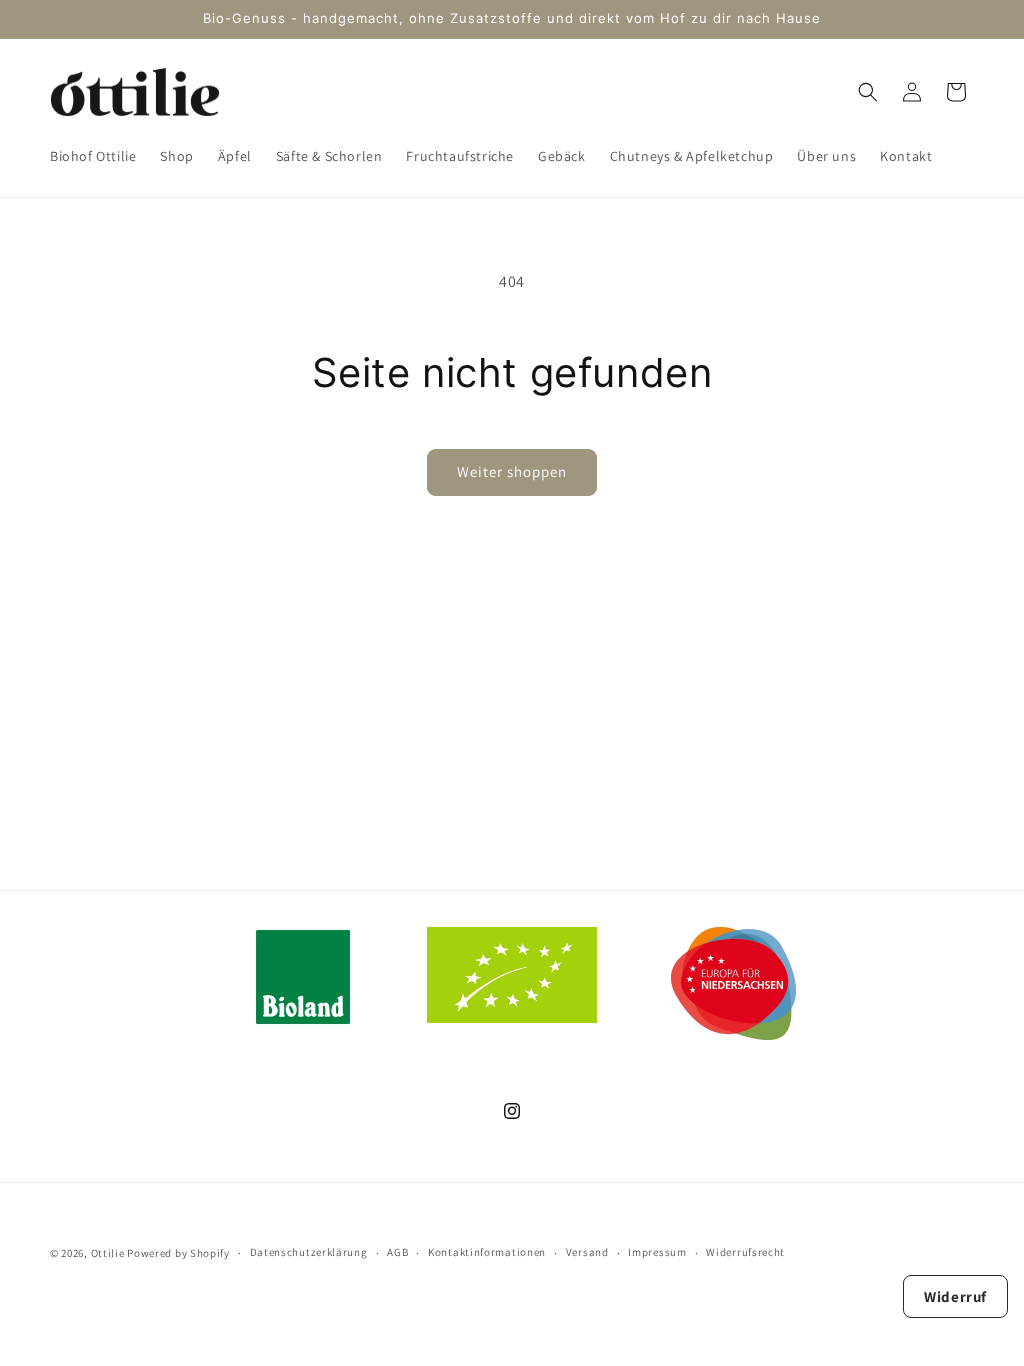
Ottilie (108, 1253)
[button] (868, 92)
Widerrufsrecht (745, 1252)
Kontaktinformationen (487, 1252)
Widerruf (955, 1296)
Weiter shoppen (512, 471)
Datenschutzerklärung (309, 1252)
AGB (397, 1252)
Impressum (657, 1252)
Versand (587, 1252)
